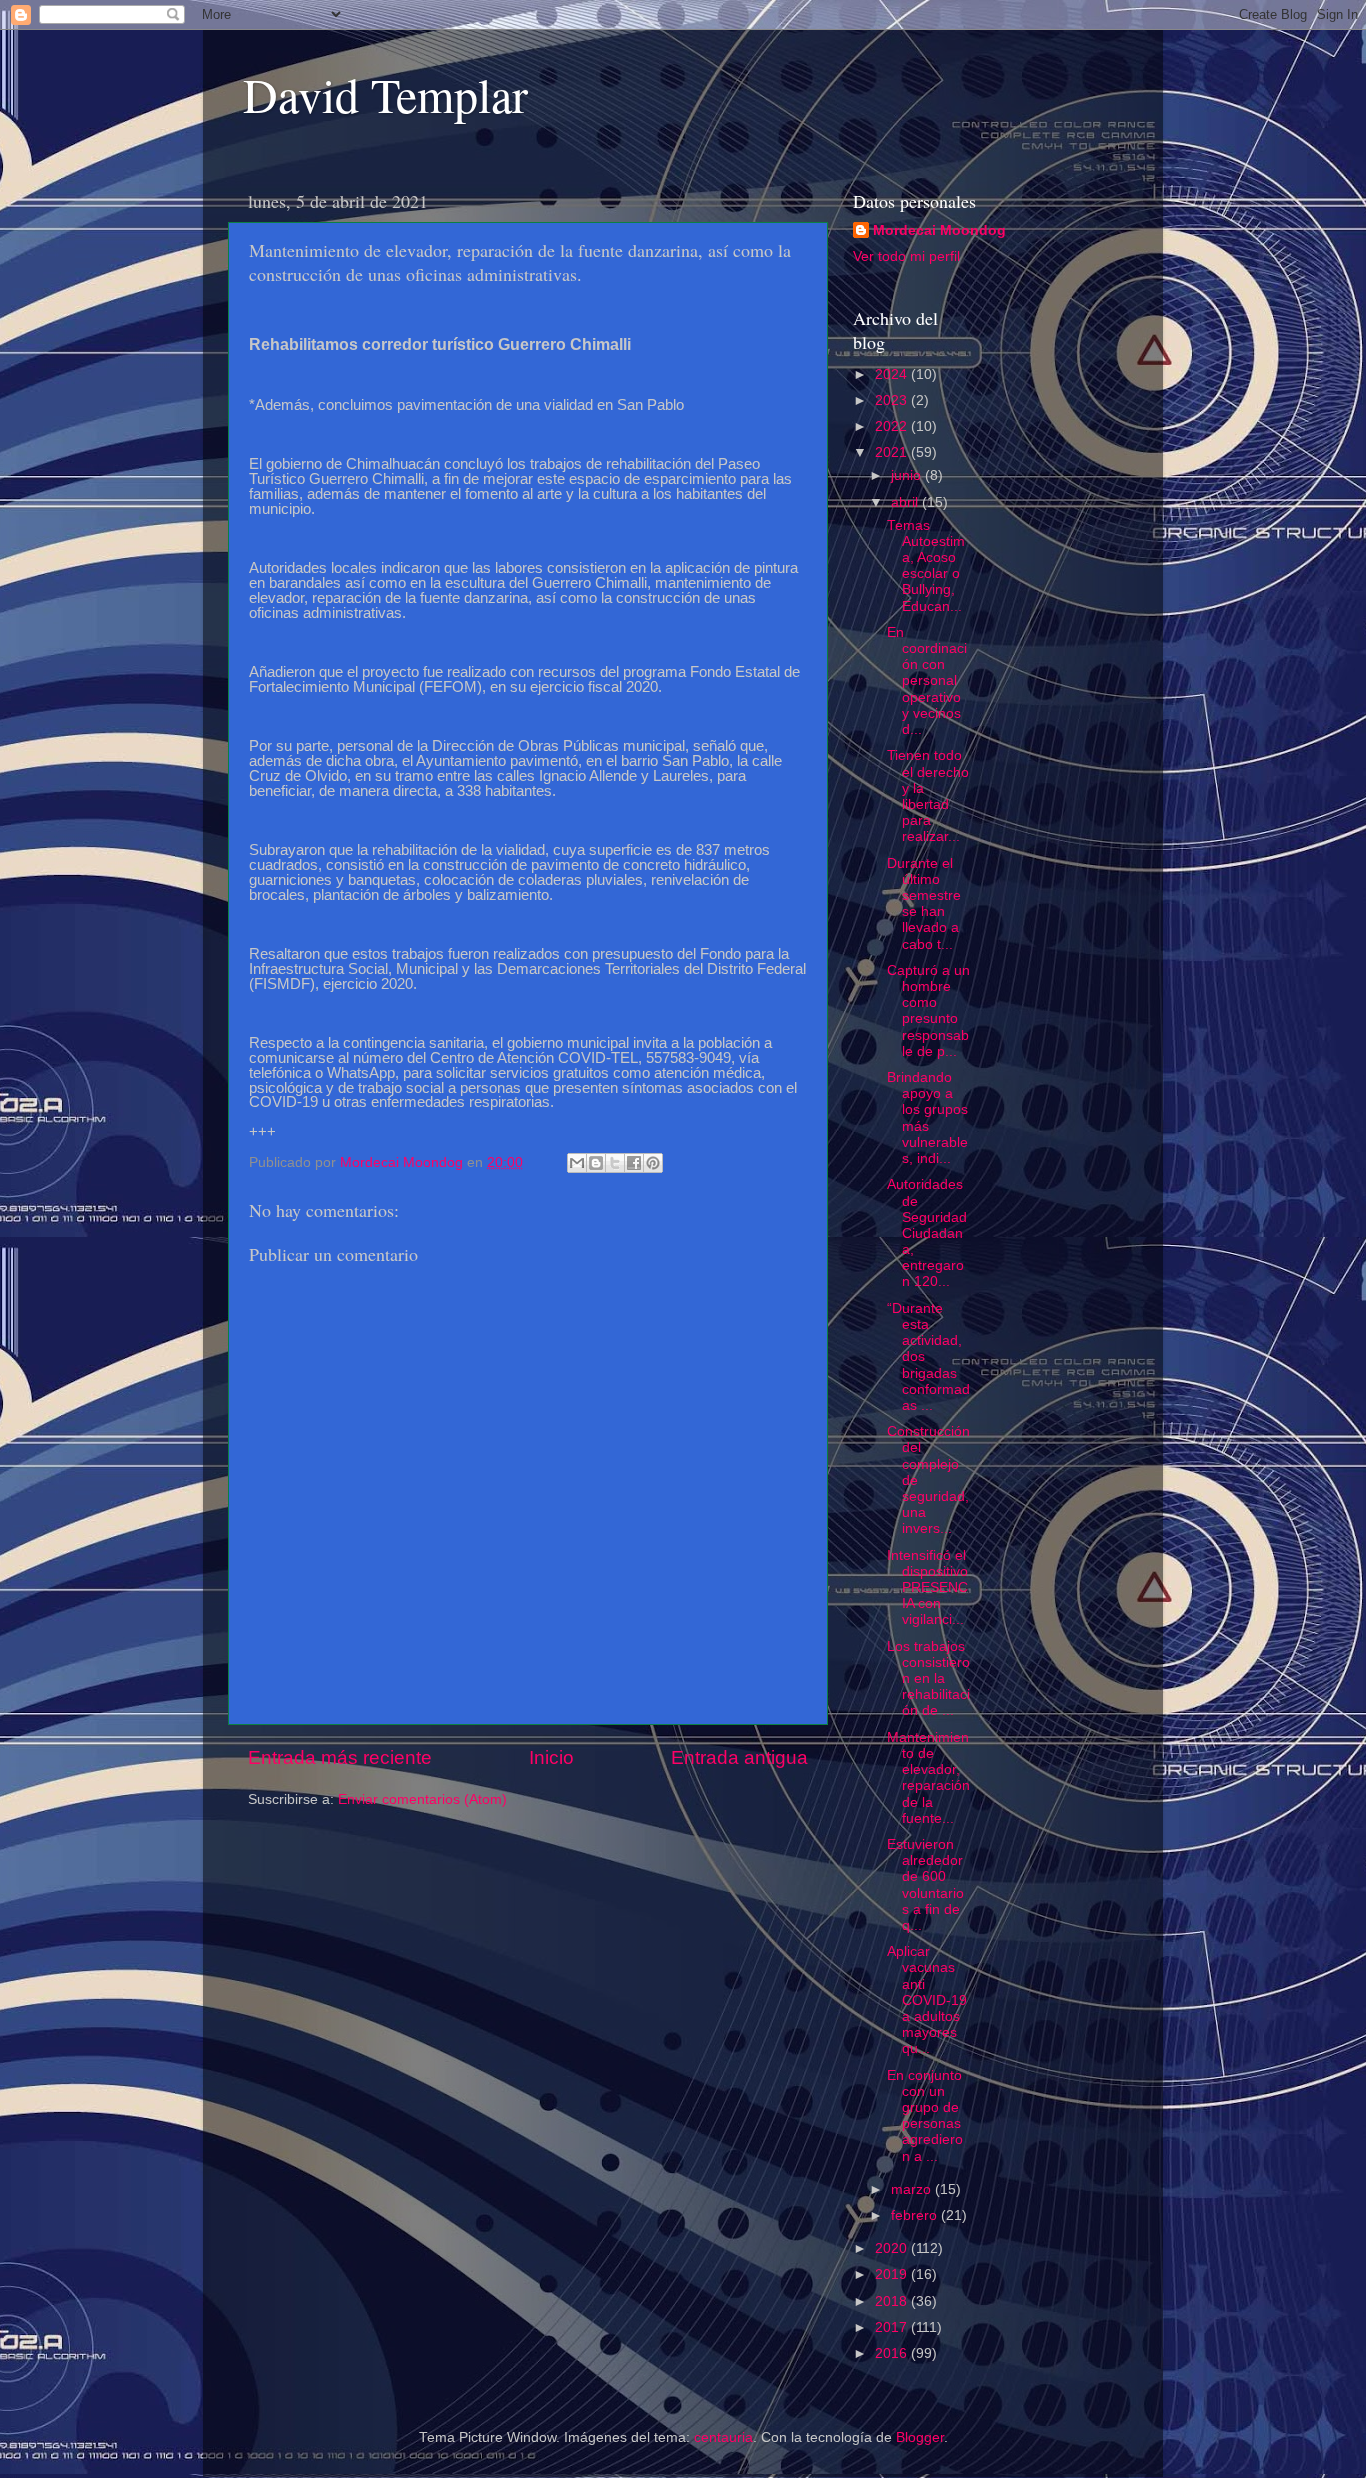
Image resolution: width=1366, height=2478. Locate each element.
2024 (893, 374)
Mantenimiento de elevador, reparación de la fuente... (928, 1778)
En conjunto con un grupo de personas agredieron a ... (925, 2116)
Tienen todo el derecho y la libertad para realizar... (928, 796)
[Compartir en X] (615, 1163)
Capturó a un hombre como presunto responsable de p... (928, 1011)
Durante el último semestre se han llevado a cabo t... (924, 904)
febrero (916, 2215)
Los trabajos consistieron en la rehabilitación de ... (928, 1679)
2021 (893, 452)
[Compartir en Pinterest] (653, 1163)
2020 (893, 2248)
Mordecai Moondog (939, 230)
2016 (893, 2353)
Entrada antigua (739, 1757)
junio (908, 475)
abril (906, 502)
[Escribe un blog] (596, 1163)
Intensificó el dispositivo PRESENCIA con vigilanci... (927, 1588)
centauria (723, 2437)
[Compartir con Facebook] (634, 1163)
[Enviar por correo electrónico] (577, 1163)
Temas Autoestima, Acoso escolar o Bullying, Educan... (926, 566)
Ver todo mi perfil (906, 256)
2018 (893, 2301)
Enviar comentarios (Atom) (422, 1799)
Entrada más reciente (340, 1757)
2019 (893, 2274)
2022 (893, 426)
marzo (913, 2189)
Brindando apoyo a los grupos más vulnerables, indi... (927, 1118)
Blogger (920, 2437)
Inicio (551, 1757)
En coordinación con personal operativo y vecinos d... (927, 681)
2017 (893, 2327)
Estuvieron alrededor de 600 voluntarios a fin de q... (925, 1885)
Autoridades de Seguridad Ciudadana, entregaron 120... (927, 1233)
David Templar (385, 94)
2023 (893, 400)
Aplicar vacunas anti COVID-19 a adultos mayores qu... (927, 2000)
